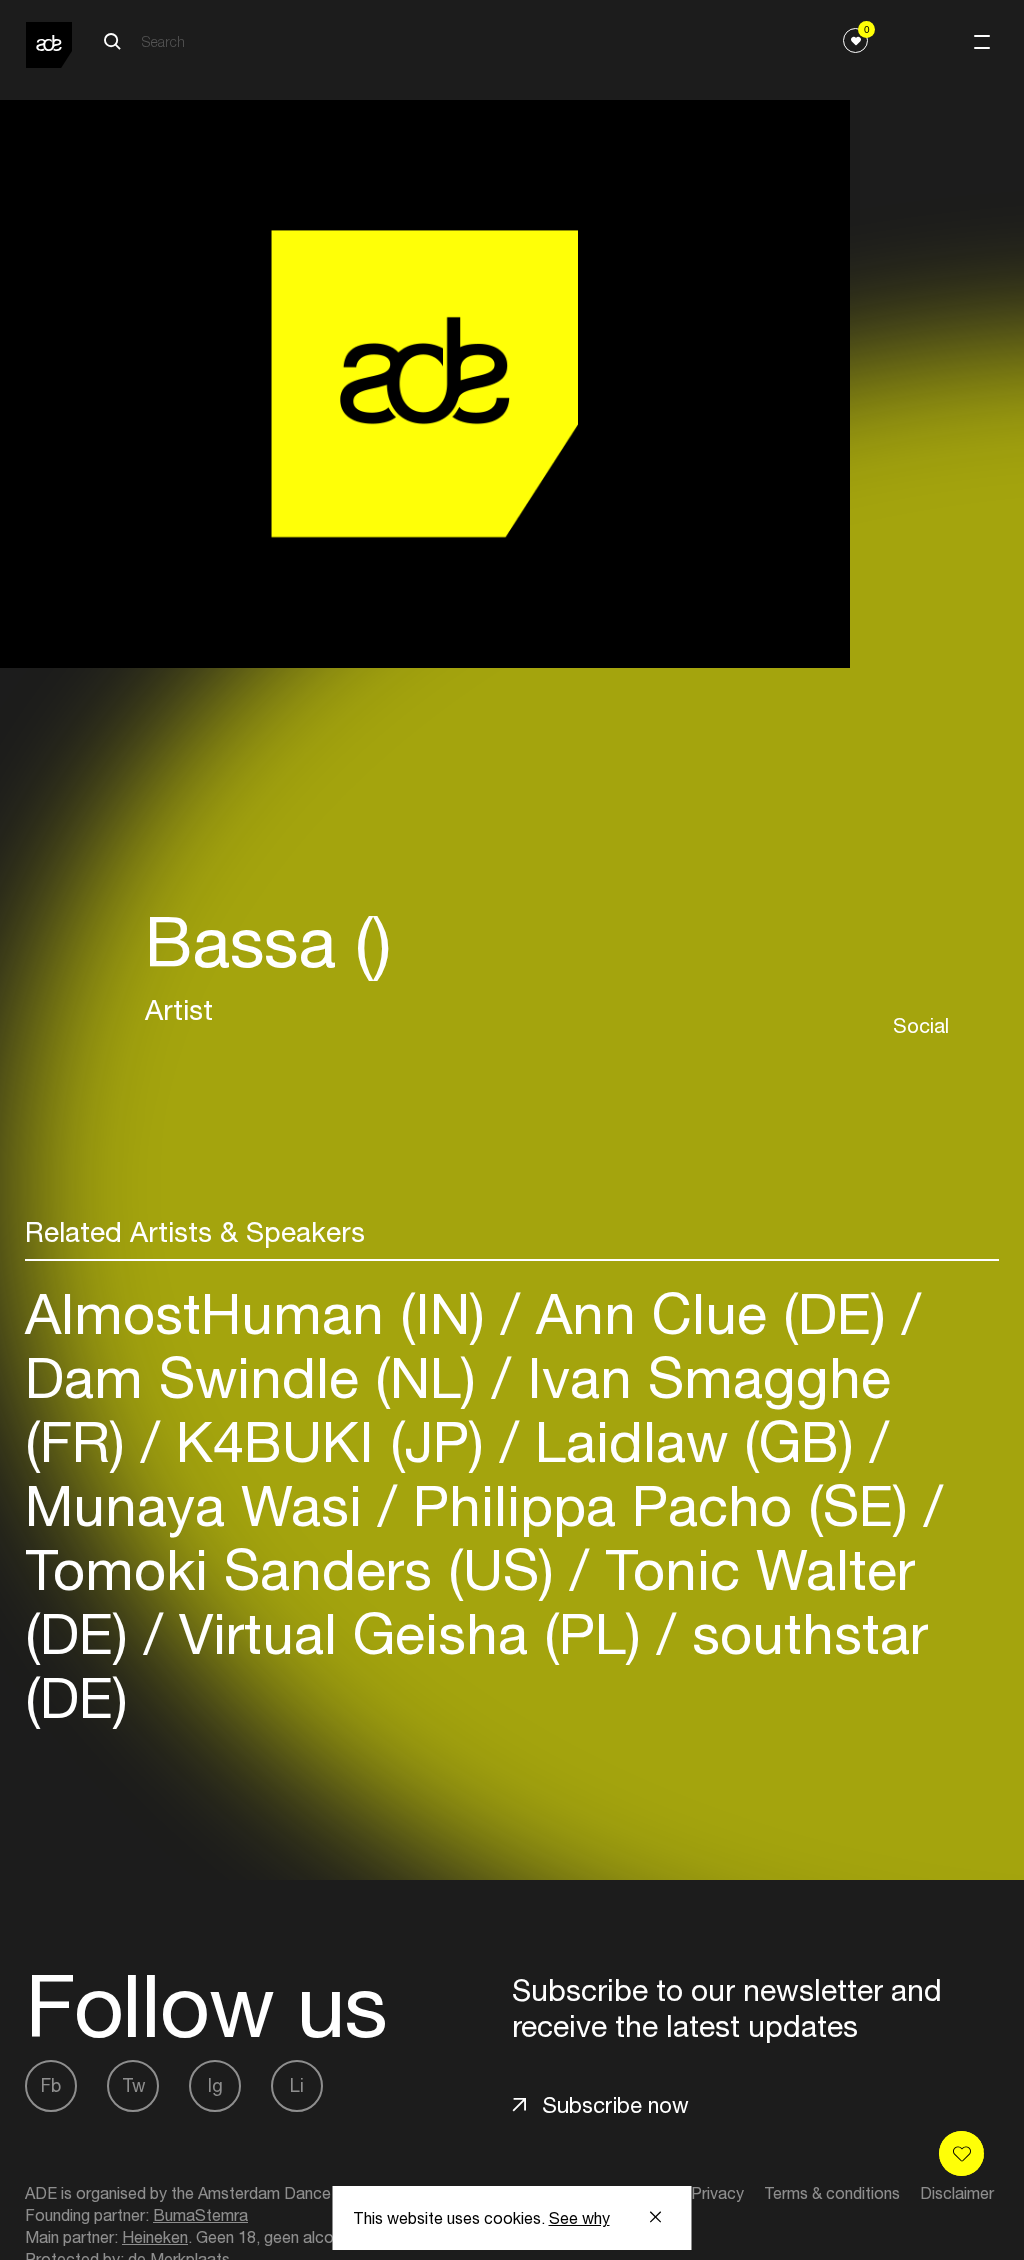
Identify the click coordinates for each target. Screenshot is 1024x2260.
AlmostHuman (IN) (263, 1313)
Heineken (155, 2237)
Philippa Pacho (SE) (660, 1505)
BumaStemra (200, 2215)
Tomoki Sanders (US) (297, 1569)
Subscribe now (615, 2105)
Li (297, 2085)
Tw (133, 2085)
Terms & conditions (832, 2193)
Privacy (717, 2193)
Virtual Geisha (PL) (410, 1633)
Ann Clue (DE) (711, 1313)
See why (579, 2218)
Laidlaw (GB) (694, 1441)
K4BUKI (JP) (330, 1441)
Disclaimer (957, 2193)
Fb (51, 2085)
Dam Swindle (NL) (258, 1377)
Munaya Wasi (201, 1505)
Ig (215, 2085)
